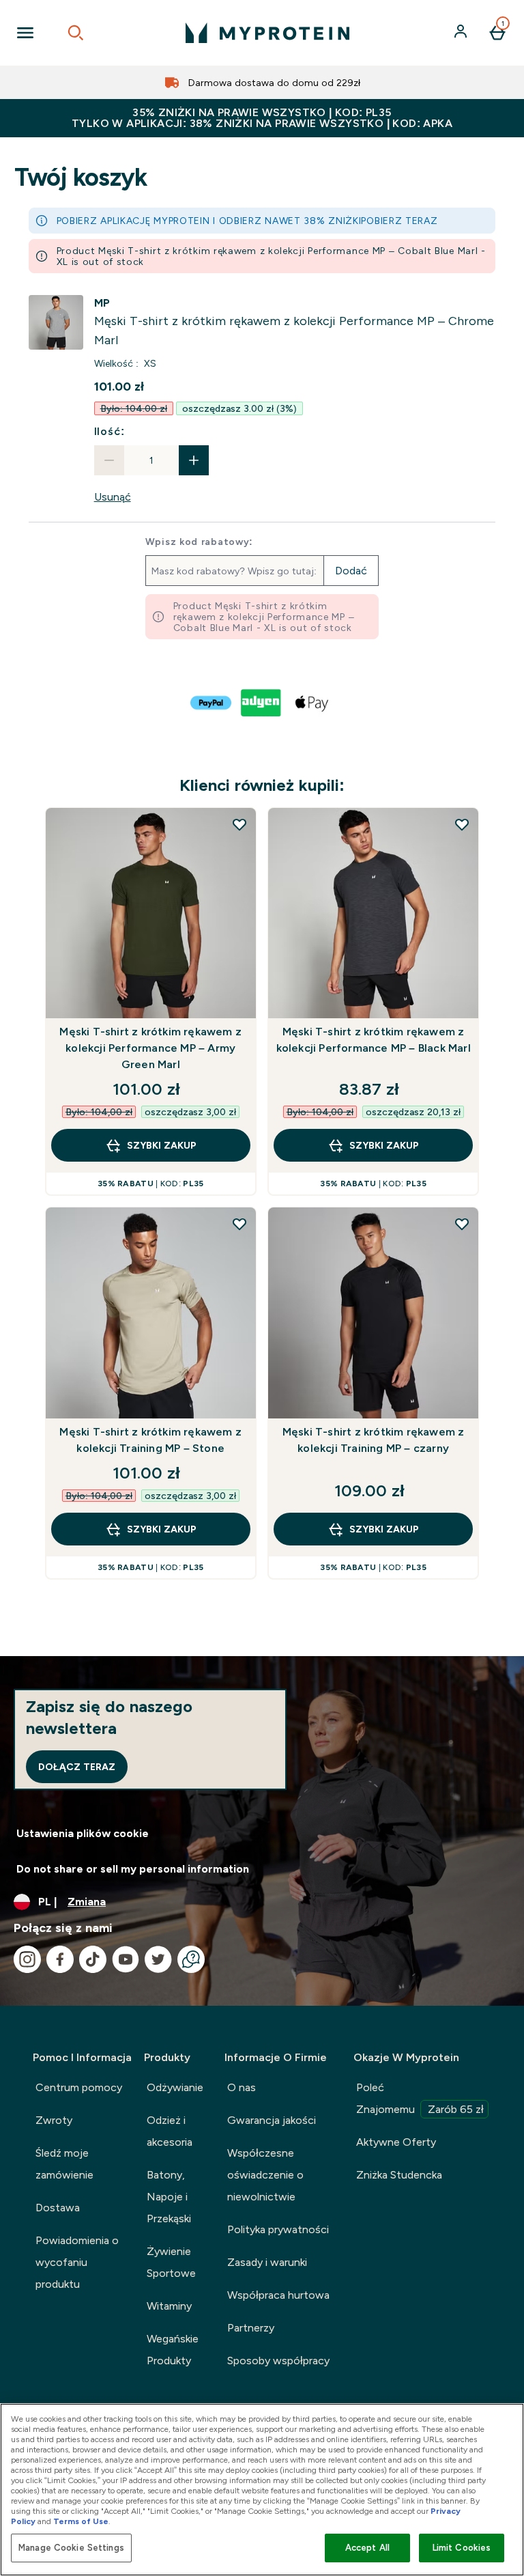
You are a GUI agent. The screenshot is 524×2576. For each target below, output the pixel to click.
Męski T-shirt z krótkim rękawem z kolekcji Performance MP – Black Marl (374, 1040)
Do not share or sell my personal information (133, 1869)
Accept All (367, 2548)
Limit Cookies (462, 2548)
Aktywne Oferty (396, 2142)
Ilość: (110, 431)
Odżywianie (175, 2087)
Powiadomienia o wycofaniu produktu (77, 2262)
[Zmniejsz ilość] (109, 460)
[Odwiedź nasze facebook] (60, 1959)
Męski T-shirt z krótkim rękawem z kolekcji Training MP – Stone (150, 1440)
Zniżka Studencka (399, 2175)
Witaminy (169, 2306)
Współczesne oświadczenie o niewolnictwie (265, 2175)
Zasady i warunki (267, 2262)
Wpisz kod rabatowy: (199, 542)
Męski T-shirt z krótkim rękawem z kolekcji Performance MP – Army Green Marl (150, 1048)
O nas (242, 2087)
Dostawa (58, 2208)
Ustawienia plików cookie (83, 1833)
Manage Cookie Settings (71, 2548)
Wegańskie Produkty (173, 2350)
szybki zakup (162, 1145)
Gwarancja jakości (272, 2120)
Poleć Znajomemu (420, 2098)
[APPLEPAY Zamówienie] (312, 703)
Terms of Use (81, 2521)
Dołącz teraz (77, 1767)
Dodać (351, 571)
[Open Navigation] (25, 33)
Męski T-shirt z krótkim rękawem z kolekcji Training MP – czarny (374, 1440)
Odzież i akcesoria (170, 2131)
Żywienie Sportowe (171, 2262)
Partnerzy (251, 2328)
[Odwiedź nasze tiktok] (93, 1959)
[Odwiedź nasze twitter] (158, 1959)
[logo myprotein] (267, 33)
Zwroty (54, 2120)
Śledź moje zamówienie (64, 2164)
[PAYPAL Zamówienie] (212, 703)
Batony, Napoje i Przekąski (169, 2197)
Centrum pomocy (79, 2087)
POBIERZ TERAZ (399, 221)
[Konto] (462, 33)
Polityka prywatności (278, 2229)
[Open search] (76, 33)
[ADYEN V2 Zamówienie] (262, 703)
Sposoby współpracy (278, 2361)
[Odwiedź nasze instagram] (27, 1959)
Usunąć (113, 497)
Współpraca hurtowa (278, 2295)
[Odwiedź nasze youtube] (126, 1959)
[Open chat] (191, 1959)
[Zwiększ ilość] (194, 460)
